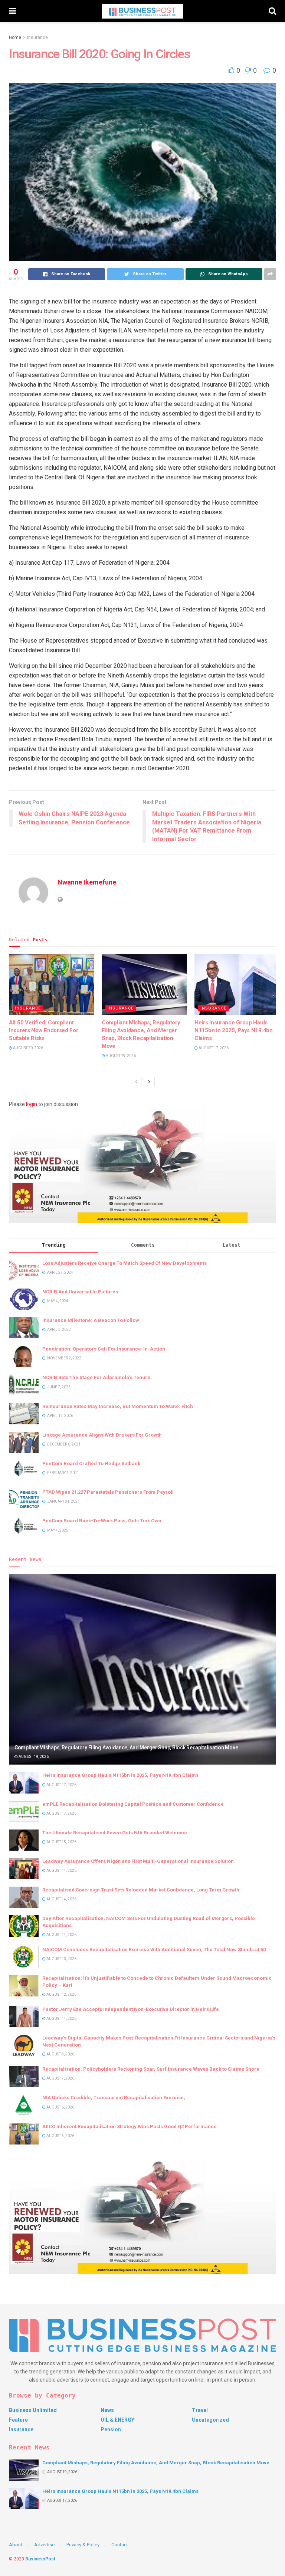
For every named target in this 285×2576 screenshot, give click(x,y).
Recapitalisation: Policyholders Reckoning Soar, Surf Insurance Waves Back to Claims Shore (151, 2069)
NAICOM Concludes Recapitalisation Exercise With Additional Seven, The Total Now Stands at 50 (154, 1950)
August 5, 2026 (60, 2136)
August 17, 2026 (213, 1048)
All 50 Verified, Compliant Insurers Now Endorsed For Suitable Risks (44, 1030)
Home (15, 37)
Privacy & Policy (83, 2545)
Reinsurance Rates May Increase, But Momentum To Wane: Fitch (118, 1406)
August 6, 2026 (60, 2107)
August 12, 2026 (61, 1994)
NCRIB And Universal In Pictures (80, 1292)
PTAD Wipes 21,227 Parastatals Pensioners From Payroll (108, 1492)
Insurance (37, 37)
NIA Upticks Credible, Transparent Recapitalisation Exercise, (114, 2098)
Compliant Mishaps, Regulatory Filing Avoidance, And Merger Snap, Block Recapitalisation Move (126, 1748)
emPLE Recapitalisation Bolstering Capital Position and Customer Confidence (133, 1804)
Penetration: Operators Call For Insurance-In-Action (104, 1349)
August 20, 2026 (28, 1048)
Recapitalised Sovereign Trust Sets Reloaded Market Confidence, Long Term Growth (141, 1890)
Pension (111, 2429)
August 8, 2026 (60, 2054)
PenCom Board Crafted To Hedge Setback (91, 1463)
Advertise (44, 2545)
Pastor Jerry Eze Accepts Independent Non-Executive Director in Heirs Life (131, 2009)
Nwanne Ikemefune (87, 882)
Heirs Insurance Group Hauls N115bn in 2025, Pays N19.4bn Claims (234, 1030)
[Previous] (136, 1082)
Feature (18, 2420)
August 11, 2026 (61, 2019)
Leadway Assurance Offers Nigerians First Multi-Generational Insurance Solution (138, 1861)
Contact (120, 2545)
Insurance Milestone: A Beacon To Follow (91, 1320)
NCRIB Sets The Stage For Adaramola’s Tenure (96, 1377)
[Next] (149, 1082)
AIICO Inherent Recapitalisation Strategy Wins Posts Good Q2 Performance (130, 2127)
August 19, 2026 (120, 1056)
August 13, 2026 (61, 1959)
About (16, 2545)
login (32, 1104)
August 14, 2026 (61, 1871)
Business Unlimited (33, 2410)
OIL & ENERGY (117, 2420)
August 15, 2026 (61, 1842)
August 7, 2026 (60, 2078)
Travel (200, 2410)
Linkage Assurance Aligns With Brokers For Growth (102, 1435)
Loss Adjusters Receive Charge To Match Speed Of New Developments (125, 1263)
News (107, 2410)
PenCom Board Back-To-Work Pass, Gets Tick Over (102, 1521)
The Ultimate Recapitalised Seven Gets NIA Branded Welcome (115, 1833)
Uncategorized (210, 2420)
